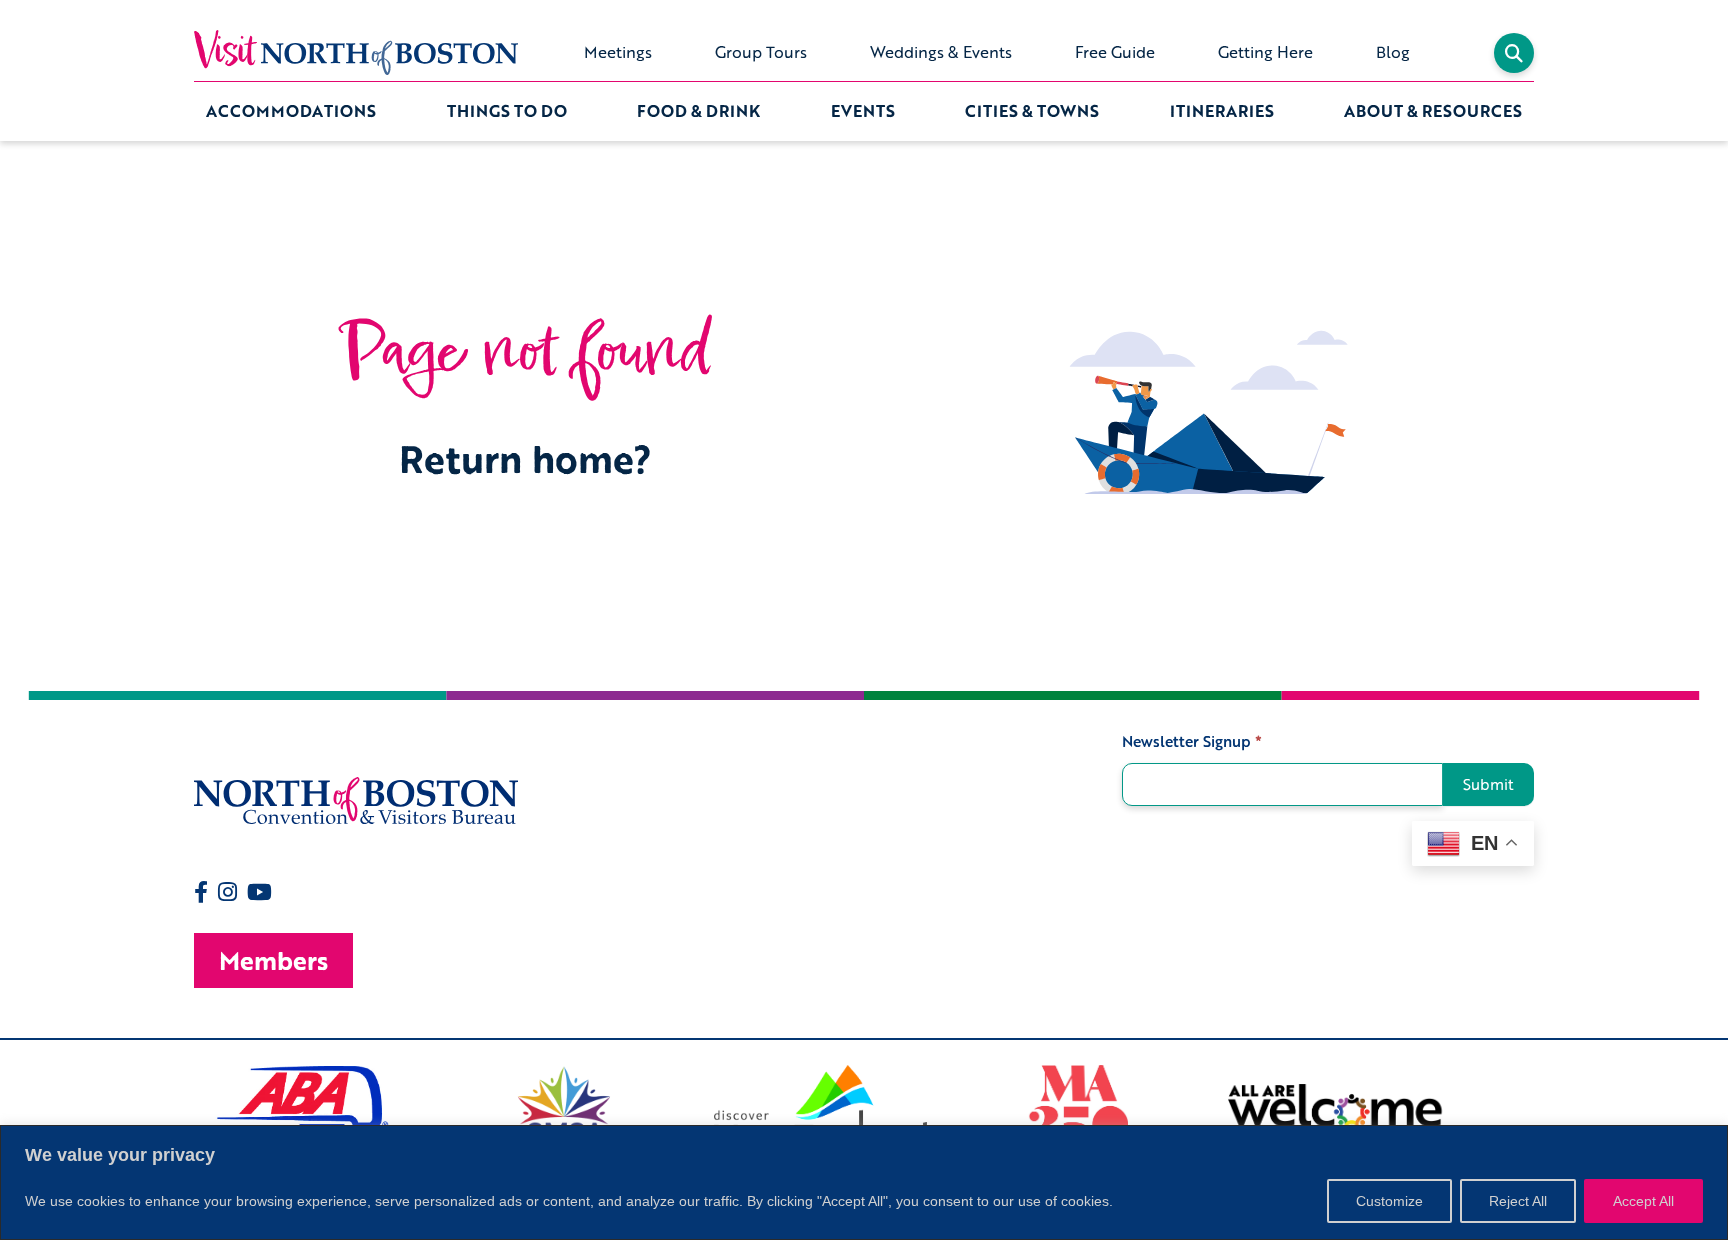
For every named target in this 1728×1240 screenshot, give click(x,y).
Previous (179, 1115)
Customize (1389, 1201)
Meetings (618, 52)
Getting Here (1265, 52)
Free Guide (1115, 52)
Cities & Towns (1032, 111)
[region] (864, 1182)
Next (1549, 1115)
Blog (1393, 52)
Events (863, 111)
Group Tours (761, 52)
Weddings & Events (941, 52)
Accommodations (291, 111)
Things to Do (507, 111)
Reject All (1518, 1201)
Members (273, 960)
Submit (1488, 784)
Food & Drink (698, 111)
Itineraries (1222, 111)
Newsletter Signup (1192, 741)
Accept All (1643, 1201)
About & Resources (1433, 111)
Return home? (525, 458)
